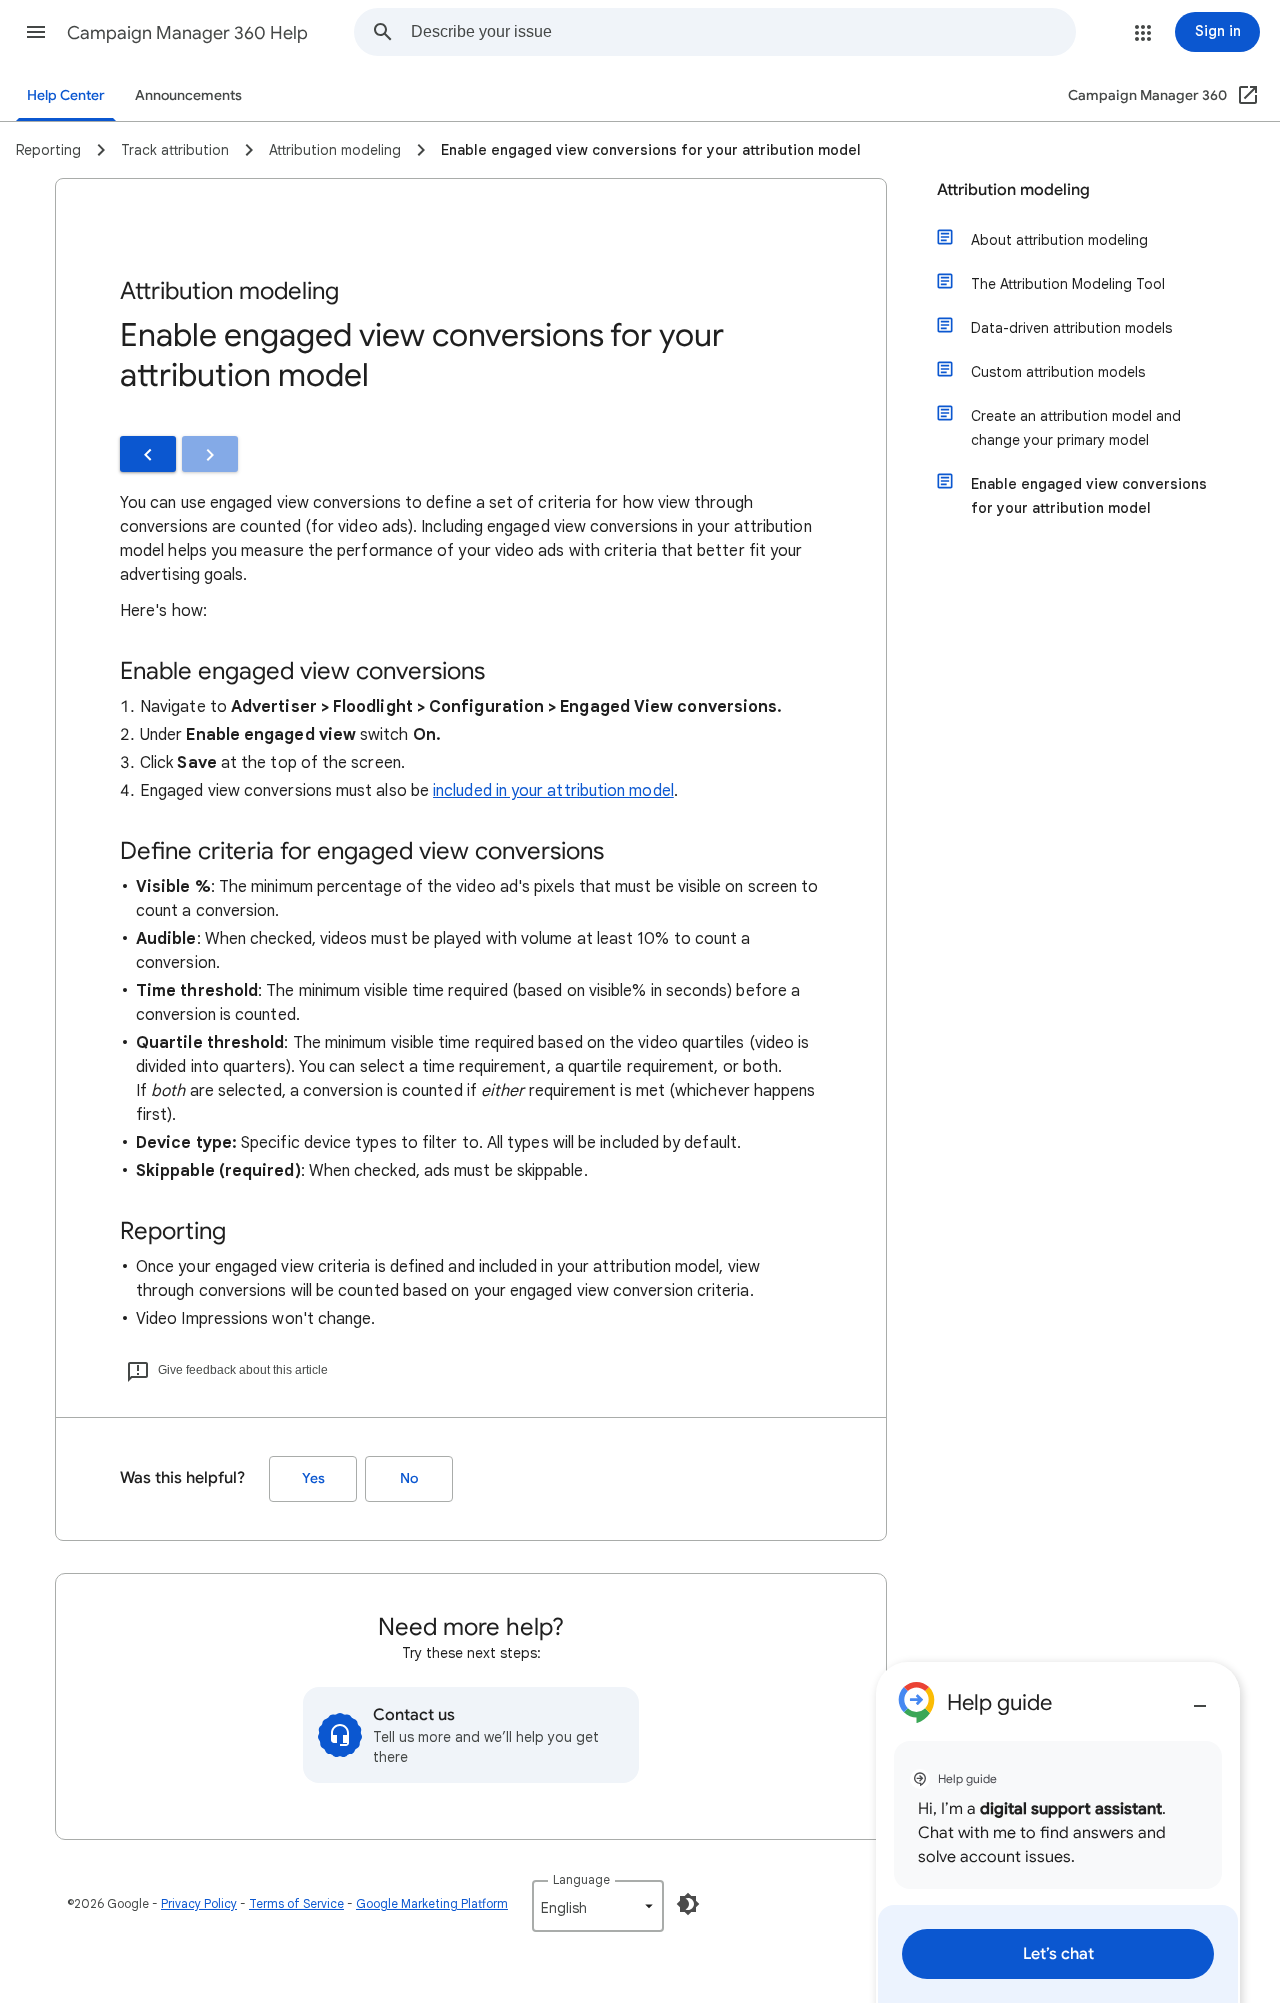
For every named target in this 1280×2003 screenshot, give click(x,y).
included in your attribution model (553, 791)
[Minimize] (1200, 1698)
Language (581, 1879)
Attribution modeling (1013, 190)
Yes (313, 1478)
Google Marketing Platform (432, 1903)
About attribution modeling (1059, 240)
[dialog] (1058, 1832)
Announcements (188, 95)
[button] (36, 32)
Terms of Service (296, 1903)
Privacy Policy (199, 1903)
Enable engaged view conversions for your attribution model (1089, 496)
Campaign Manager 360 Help (187, 33)
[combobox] (743, 32)
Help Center (66, 95)
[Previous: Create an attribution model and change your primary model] (148, 454)
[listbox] (598, 1906)
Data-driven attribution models (1071, 328)
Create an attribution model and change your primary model (1076, 428)
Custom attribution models (1058, 372)
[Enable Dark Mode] (688, 1904)
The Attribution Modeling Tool (1068, 284)
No (409, 1478)
